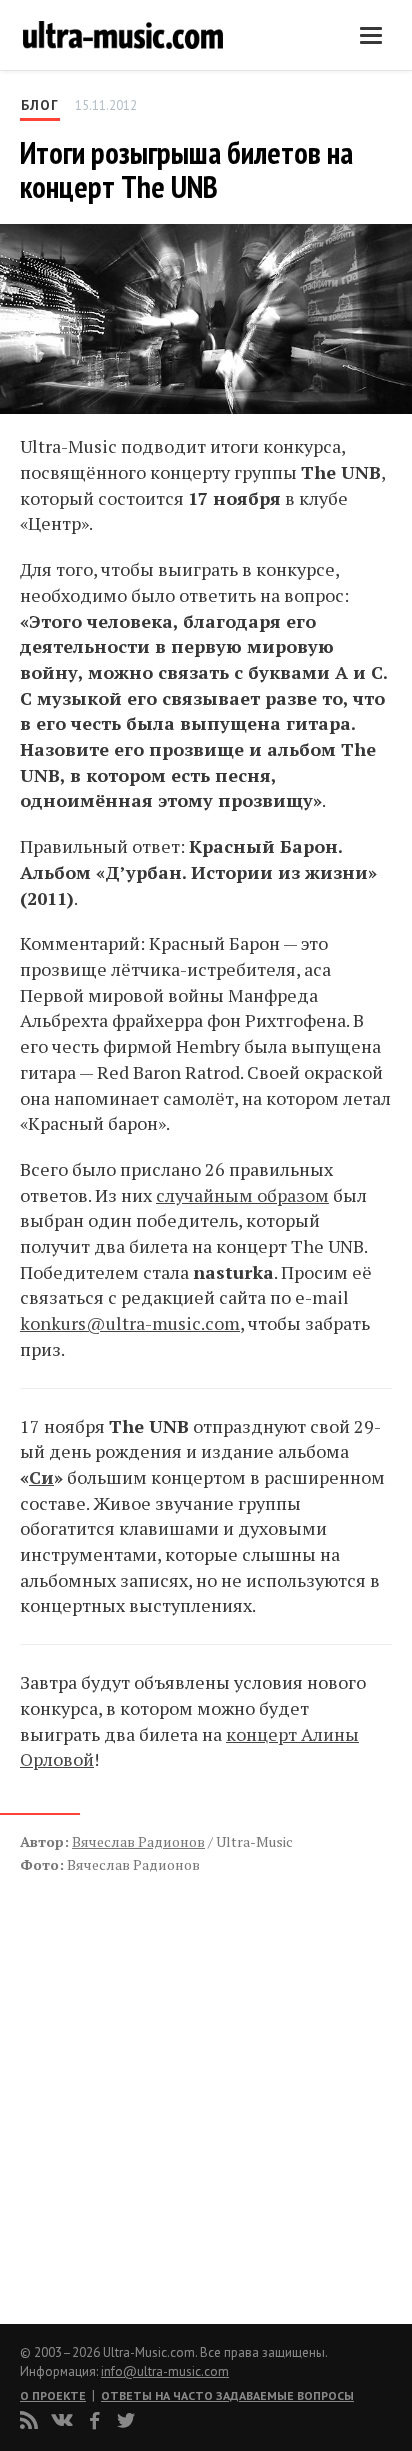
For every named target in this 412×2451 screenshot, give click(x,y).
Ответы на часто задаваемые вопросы (227, 2395)
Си (41, 1477)
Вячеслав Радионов (138, 1841)
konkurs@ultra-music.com (130, 1323)
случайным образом (242, 1195)
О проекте (53, 2395)
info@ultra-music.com (165, 2371)
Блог (40, 105)
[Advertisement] (140, 2078)
